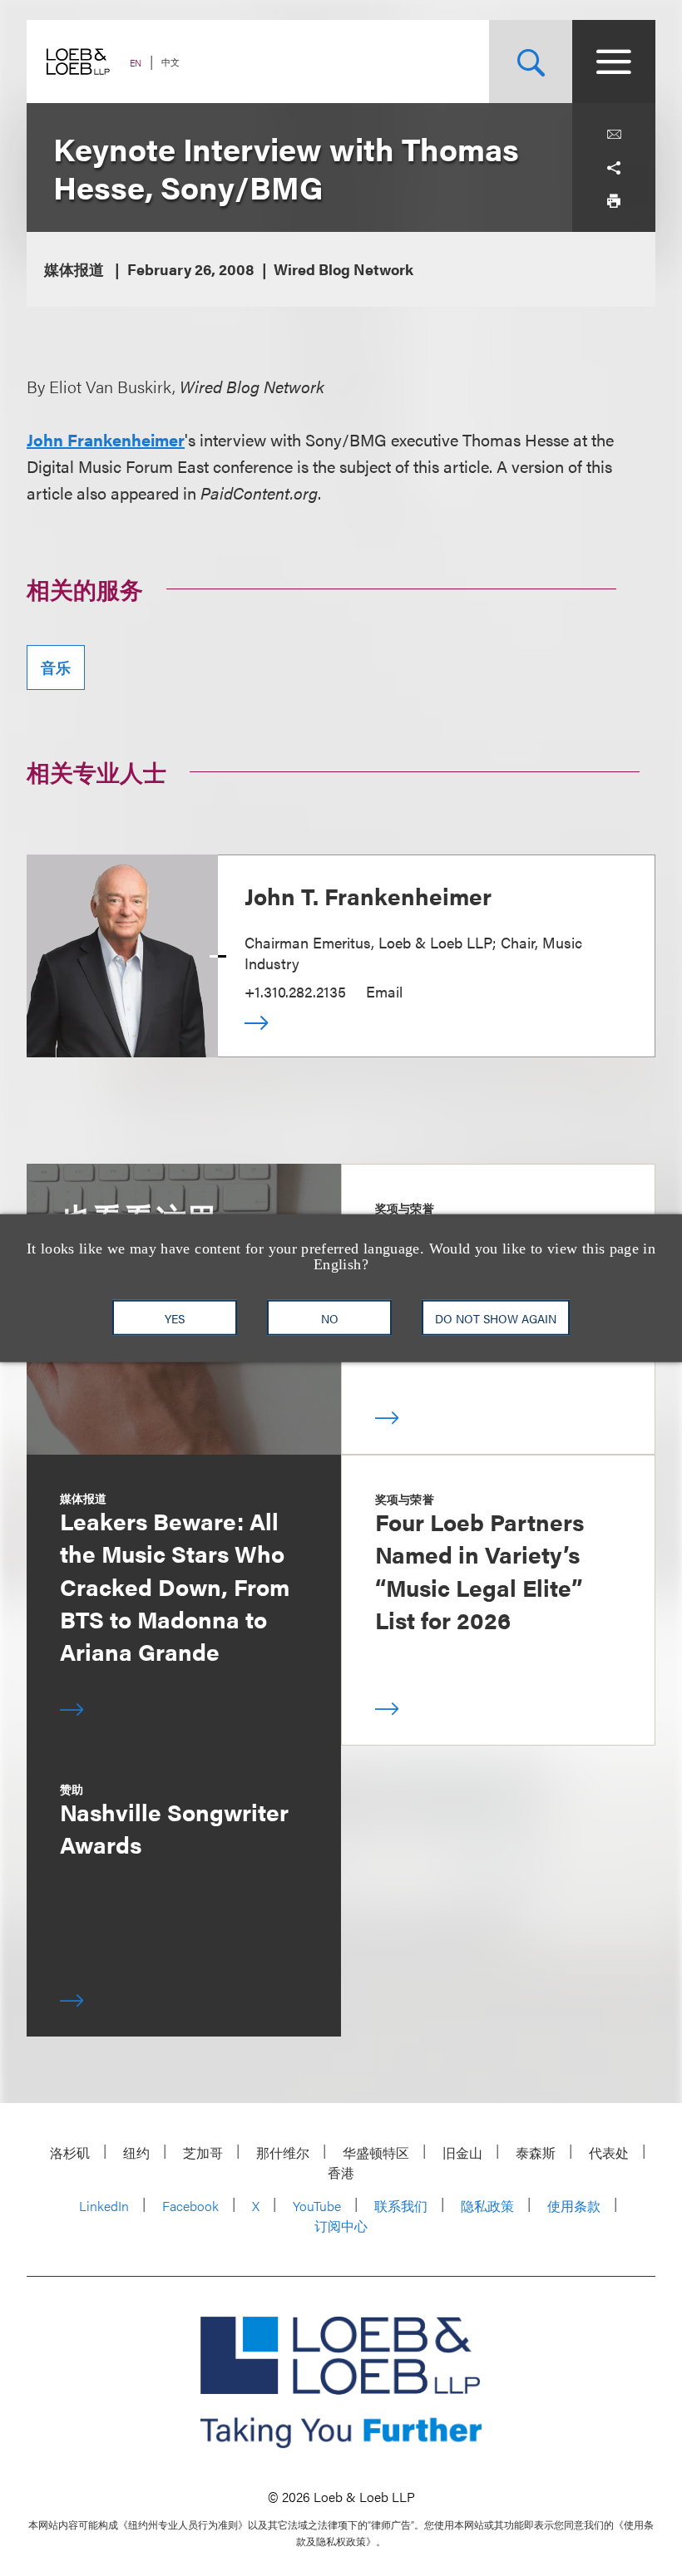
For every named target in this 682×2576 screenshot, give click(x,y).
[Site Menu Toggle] (614, 62)
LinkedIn (104, 2206)
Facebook (190, 2206)
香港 (341, 2172)
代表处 (609, 2152)
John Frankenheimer (106, 439)
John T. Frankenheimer (368, 895)
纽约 (136, 2152)
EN (136, 63)
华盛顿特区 (376, 2152)
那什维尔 (283, 2152)
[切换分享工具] (614, 168)
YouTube (317, 2206)
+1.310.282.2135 (295, 991)
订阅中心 (341, 2226)
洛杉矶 (70, 2152)
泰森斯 (536, 2152)
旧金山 (462, 2152)
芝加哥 (203, 2152)
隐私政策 (487, 2206)
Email (384, 991)
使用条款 (574, 2206)
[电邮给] (614, 135)
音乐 (56, 667)
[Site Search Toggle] (531, 62)
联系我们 (401, 2206)
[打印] (614, 201)
